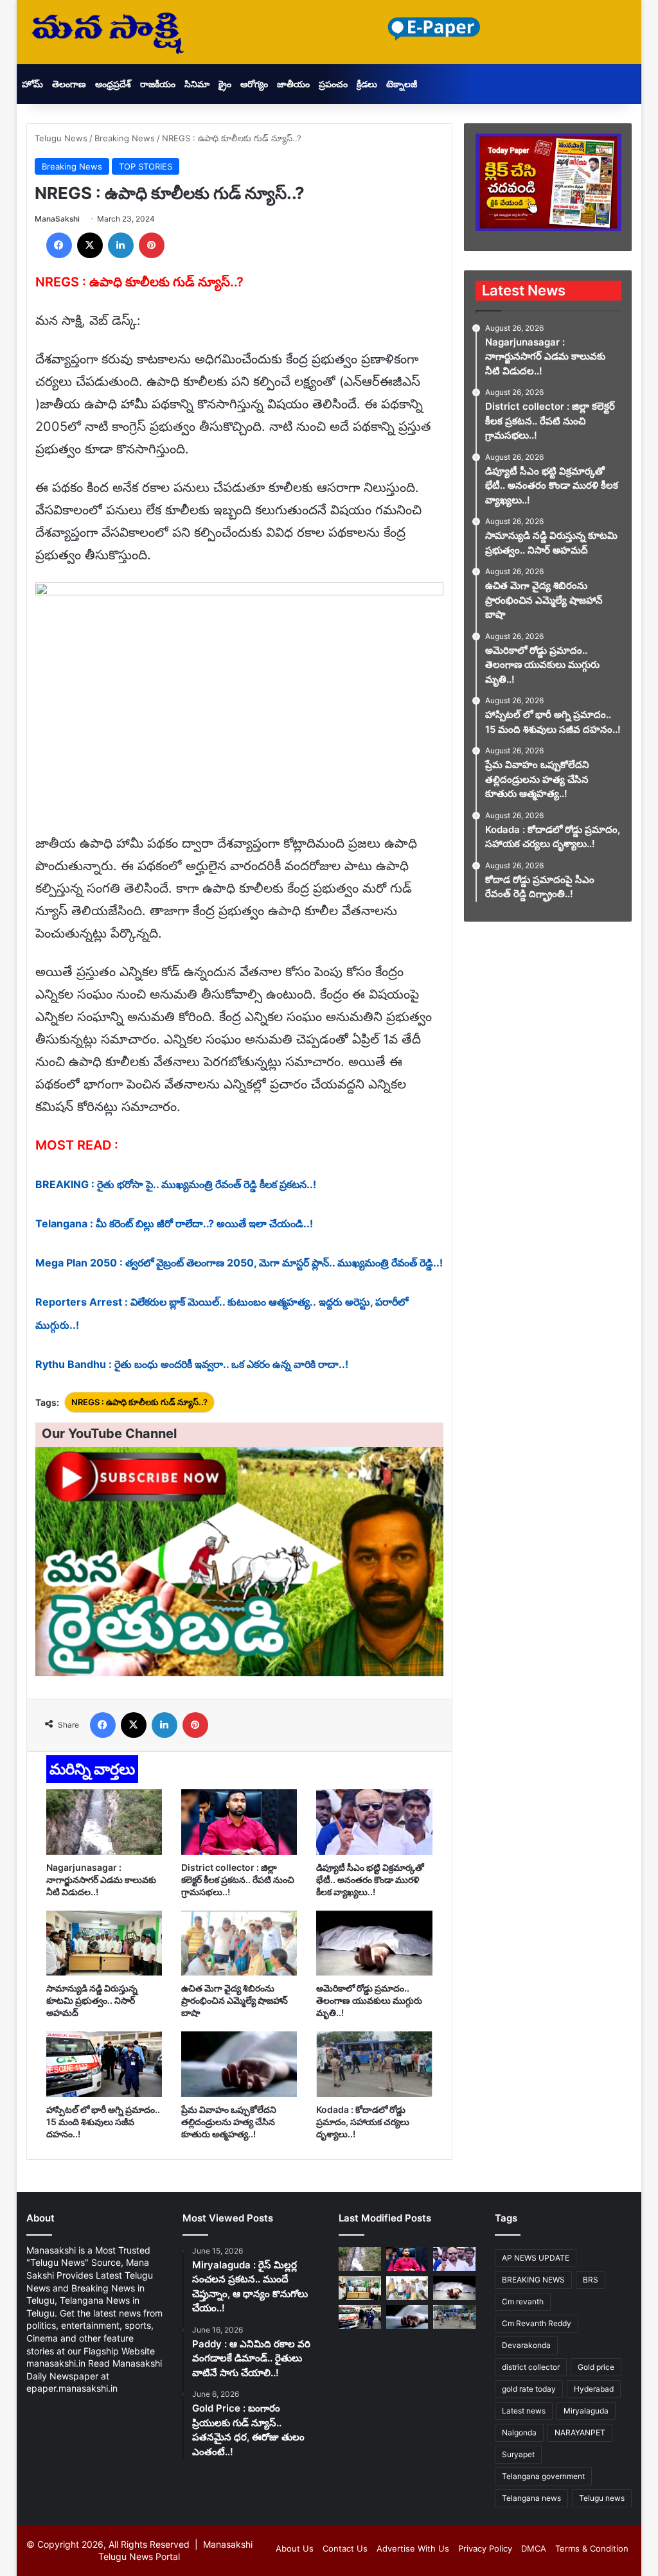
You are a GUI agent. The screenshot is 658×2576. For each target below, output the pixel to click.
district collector (531, 2367)
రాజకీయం (158, 84)
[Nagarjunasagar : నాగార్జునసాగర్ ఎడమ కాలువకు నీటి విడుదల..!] (104, 1822)
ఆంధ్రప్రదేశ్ (113, 84)
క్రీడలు (367, 84)
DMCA (534, 2548)
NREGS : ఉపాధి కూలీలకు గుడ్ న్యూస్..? (139, 1402)
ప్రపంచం (333, 84)
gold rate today (529, 2389)
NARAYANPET (580, 2432)
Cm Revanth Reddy (537, 2323)
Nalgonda (519, 2432)
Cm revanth (523, 2301)
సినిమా (197, 84)
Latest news (524, 2411)
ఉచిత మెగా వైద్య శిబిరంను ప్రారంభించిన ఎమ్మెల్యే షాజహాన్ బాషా (235, 2000)
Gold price (596, 2367)
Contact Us (345, 2548)
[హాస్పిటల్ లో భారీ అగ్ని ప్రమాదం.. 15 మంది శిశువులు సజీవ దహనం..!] (104, 2064)
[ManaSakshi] (108, 32)
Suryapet (518, 2454)
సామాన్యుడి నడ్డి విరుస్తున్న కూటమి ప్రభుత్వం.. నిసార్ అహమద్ (92, 2000)
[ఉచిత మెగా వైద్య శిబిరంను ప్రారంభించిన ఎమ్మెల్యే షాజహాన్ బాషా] (239, 1943)
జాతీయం (293, 84)
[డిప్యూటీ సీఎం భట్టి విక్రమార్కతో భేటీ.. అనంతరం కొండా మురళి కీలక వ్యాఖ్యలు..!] (374, 1822)
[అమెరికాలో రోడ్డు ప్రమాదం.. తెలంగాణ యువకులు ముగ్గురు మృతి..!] (374, 1943)
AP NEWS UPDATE (536, 2258)
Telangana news (531, 2498)
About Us (295, 2548)
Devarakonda (526, 2345)
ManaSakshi (57, 219)
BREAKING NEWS (533, 2280)
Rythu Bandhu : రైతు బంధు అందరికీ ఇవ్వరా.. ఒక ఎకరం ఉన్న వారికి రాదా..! (192, 1364)
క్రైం (225, 84)
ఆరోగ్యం (254, 84)
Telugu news (602, 2498)
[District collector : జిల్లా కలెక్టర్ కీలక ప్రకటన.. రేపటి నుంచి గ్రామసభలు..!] (239, 1822)
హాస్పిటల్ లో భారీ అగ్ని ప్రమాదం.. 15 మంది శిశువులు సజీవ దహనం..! (103, 2122)
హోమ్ (32, 84)
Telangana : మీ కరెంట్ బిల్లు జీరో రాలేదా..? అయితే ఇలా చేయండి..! (174, 1223)
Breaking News (125, 138)
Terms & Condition (592, 2548)
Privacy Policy (485, 2548)
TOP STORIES (146, 166)
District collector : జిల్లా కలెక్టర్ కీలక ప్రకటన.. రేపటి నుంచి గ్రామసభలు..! (238, 1879)
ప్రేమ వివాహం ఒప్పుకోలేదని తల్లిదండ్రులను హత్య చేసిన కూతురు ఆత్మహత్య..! (229, 2122)
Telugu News (61, 138)
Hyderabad (594, 2389)
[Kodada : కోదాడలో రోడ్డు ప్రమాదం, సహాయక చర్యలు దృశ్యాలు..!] (374, 2064)
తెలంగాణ (69, 84)
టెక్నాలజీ (402, 84)
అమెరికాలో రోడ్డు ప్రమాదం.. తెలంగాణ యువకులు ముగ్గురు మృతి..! (369, 2000)
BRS (591, 2280)
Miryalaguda (586, 2411)
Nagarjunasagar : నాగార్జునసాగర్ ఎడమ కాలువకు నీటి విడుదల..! (101, 1879)
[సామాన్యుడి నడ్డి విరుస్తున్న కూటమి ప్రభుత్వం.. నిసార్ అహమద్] (104, 1943)
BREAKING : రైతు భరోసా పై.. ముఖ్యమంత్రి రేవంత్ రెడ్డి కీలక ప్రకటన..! (176, 1184)
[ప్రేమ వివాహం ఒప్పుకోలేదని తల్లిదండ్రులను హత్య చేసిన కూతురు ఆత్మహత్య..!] (239, 2064)
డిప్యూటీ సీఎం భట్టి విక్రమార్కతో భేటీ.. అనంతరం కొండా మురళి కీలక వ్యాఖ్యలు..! (370, 1879)
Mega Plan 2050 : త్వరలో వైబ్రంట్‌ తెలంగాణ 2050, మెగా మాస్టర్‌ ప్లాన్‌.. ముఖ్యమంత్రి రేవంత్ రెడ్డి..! (239, 1263)
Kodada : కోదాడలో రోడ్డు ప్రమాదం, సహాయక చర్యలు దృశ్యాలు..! (363, 2122)
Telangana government (543, 2476)
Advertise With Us (413, 2548)
